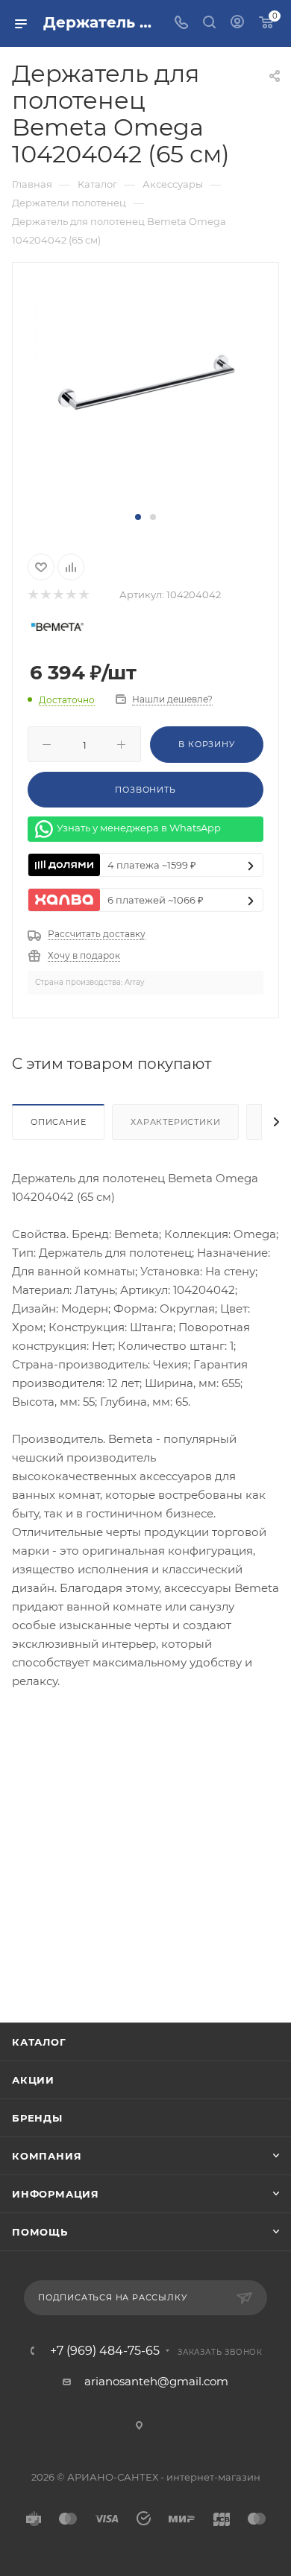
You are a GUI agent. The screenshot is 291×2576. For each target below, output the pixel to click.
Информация (56, 2194)
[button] (138, 517)
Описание (58, 1122)
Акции (33, 2080)
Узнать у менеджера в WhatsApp (139, 828)
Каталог (39, 2042)
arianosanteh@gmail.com (156, 2381)
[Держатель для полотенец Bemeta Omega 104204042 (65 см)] (145, 394)
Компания (47, 2156)
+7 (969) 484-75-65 (105, 2351)
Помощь (40, 2232)
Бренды (37, 2118)
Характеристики (175, 1122)
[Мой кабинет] (237, 23)
